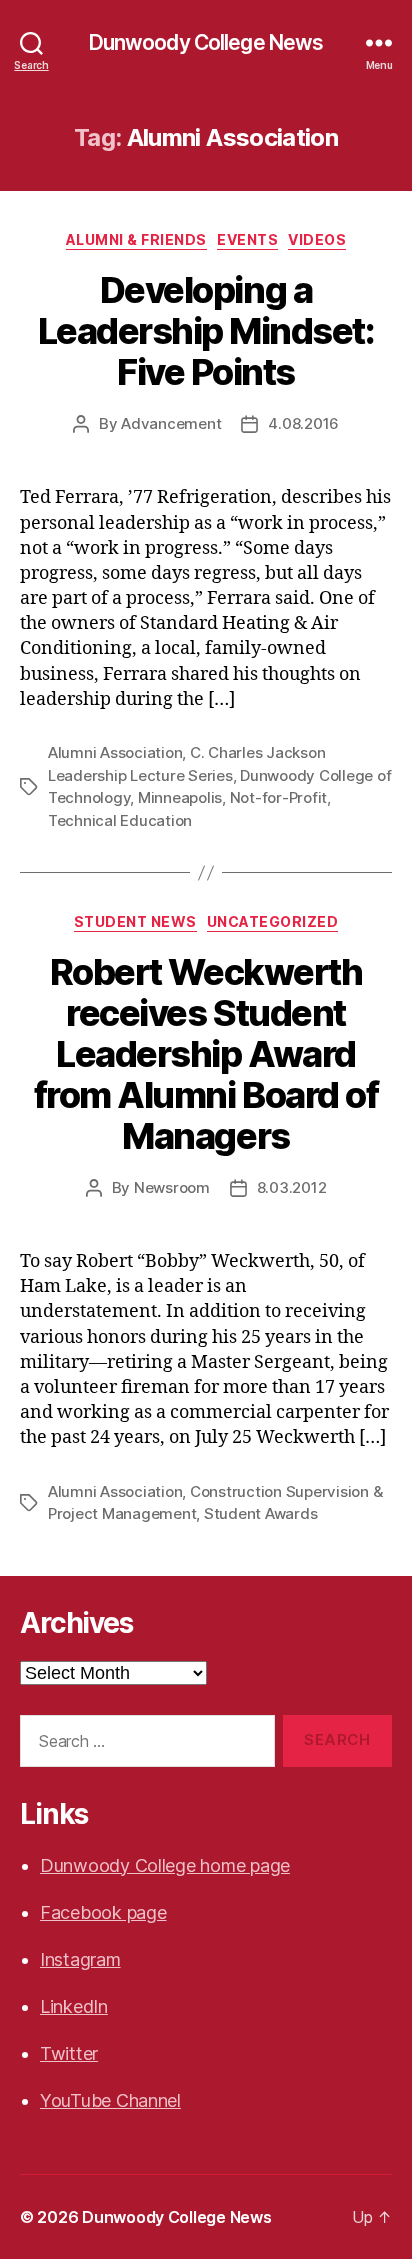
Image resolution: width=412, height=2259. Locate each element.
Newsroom (172, 1187)
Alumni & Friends (136, 239)
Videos (317, 239)
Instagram (80, 1959)
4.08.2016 (303, 423)
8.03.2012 (292, 1187)
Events (247, 239)
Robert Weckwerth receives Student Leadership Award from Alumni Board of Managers (206, 1054)
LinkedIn (74, 2006)
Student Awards (260, 1513)
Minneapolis (180, 797)
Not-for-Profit (278, 797)
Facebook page (103, 1912)
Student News (135, 921)
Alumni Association (115, 752)
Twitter (69, 2053)
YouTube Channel (110, 2100)
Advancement (171, 423)
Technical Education (120, 820)
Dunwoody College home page (165, 1865)
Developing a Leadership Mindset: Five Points (206, 331)
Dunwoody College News (206, 42)
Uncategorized (273, 921)
